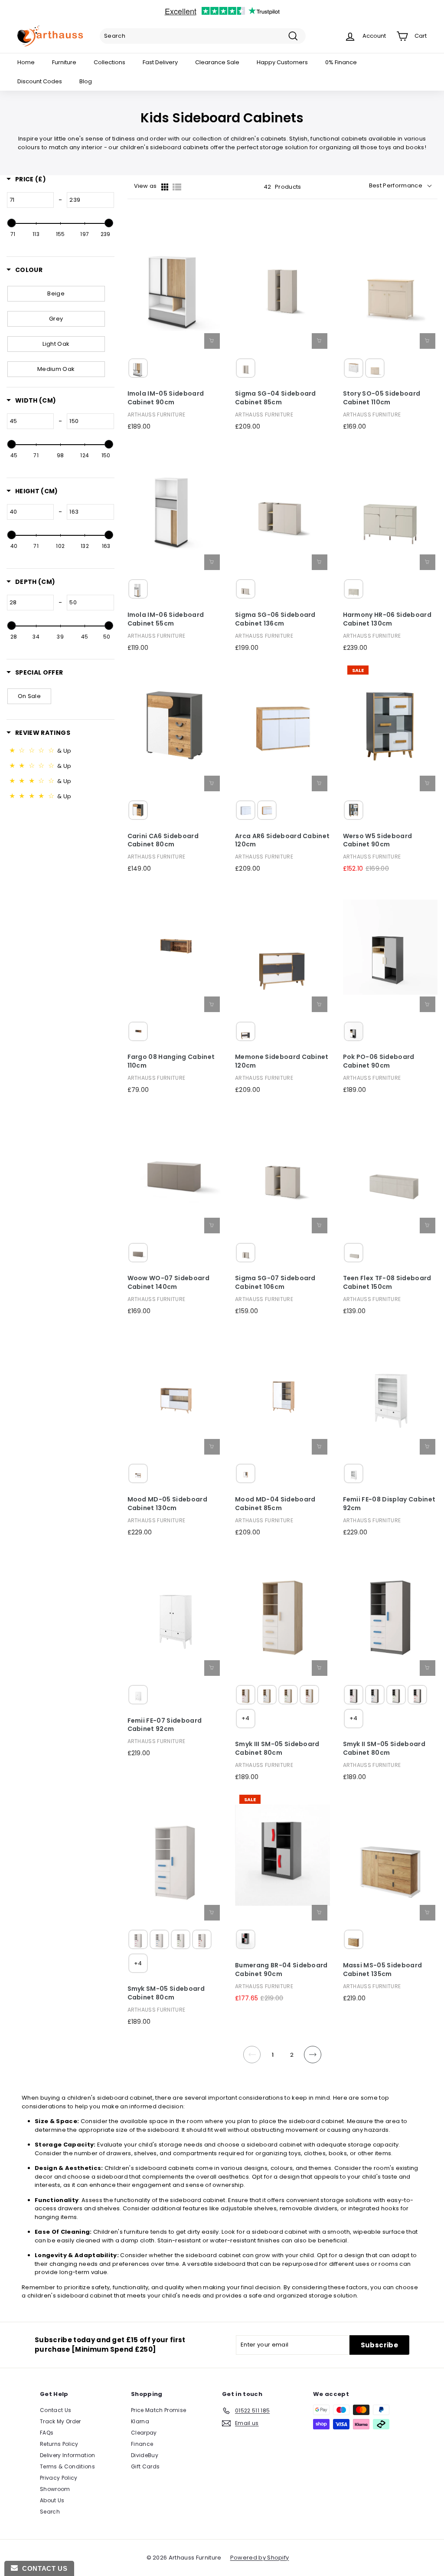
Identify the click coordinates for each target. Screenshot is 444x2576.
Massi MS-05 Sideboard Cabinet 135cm (383, 1970)
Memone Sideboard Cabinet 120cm (282, 1061)
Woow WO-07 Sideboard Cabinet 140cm (169, 1283)
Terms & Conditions (67, 2466)
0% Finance (341, 62)
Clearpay (144, 2433)
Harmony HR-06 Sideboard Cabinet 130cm (387, 619)
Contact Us (55, 2410)
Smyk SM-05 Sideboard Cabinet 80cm (166, 1993)
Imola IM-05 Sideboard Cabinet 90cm (166, 398)
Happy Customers (282, 62)
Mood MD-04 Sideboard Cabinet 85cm (275, 1504)
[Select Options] (428, 341)
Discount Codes (40, 81)
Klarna (140, 2421)
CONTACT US (42, 2568)
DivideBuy (145, 2455)
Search (50, 2512)
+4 (246, 1718)
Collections (109, 62)
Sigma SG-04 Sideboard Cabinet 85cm (276, 398)
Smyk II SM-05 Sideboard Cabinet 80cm (384, 1748)
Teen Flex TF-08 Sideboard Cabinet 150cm (387, 1283)
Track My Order (60, 2421)
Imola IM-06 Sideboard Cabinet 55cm (166, 619)
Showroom (55, 2489)
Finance (142, 2444)
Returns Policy (59, 2444)
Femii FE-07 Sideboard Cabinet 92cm (165, 1725)
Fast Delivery (160, 62)
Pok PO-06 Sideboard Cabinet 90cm (379, 1061)
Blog (86, 81)
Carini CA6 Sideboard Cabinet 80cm (163, 841)
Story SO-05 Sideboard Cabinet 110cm (382, 398)
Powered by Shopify (260, 2558)
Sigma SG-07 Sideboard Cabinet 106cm (275, 1283)
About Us (52, 2500)
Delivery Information (68, 2455)
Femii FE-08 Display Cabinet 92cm (389, 1504)
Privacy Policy (59, 2478)
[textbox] (30, 200)
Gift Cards (145, 2466)
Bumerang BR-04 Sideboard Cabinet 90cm (281, 1970)
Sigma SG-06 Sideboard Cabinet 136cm (275, 619)
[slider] (12, 223)
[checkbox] (56, 294)
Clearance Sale (217, 62)
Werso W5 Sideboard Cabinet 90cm (378, 841)
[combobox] (203, 36)
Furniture (64, 62)
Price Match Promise (158, 2410)
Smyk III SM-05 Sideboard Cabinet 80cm (277, 1748)
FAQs (47, 2433)
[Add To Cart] (212, 341)
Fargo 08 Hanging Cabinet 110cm (171, 1061)
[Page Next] (313, 2060)
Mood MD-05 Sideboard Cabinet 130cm (168, 1504)
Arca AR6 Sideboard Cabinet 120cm (282, 841)
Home (26, 62)
